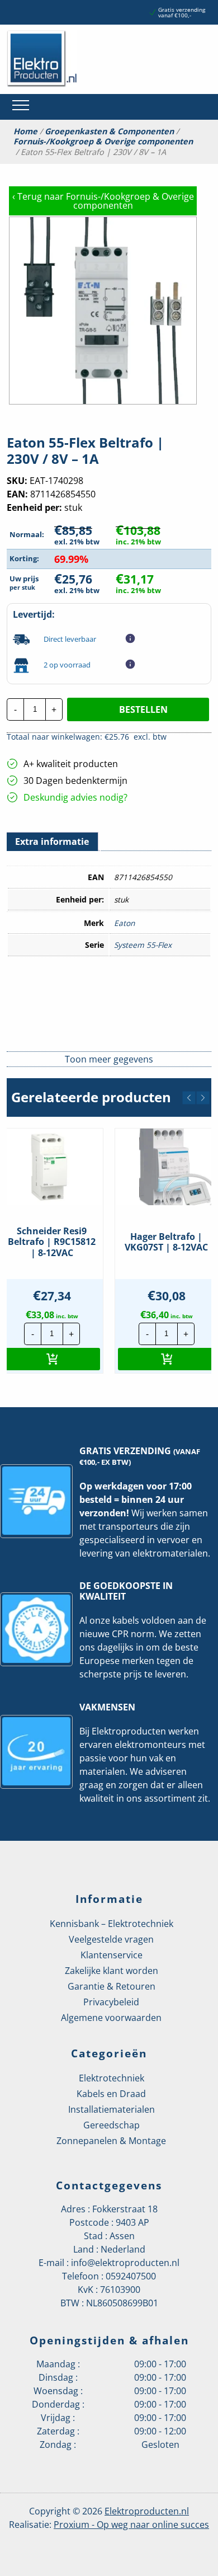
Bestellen (143, 709)
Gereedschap (112, 2125)
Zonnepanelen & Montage (111, 2141)
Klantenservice (112, 1955)
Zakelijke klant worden (112, 1971)
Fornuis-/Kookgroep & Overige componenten (103, 142)
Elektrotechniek (112, 2078)
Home (25, 131)
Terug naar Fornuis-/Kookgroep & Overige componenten (103, 201)
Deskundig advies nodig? (75, 797)
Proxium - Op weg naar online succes (131, 2525)
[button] (189, 1098)
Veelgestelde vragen (111, 1939)
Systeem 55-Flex (143, 945)
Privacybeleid (111, 2002)
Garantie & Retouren (112, 1986)
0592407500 (131, 2276)
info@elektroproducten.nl (125, 2263)
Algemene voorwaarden (111, 2018)
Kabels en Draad (111, 2094)
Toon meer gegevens (109, 1059)
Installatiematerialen (112, 2109)
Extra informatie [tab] (52, 842)
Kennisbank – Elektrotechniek (112, 1924)
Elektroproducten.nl (147, 2511)
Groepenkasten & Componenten (109, 131)
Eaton (124, 923)
